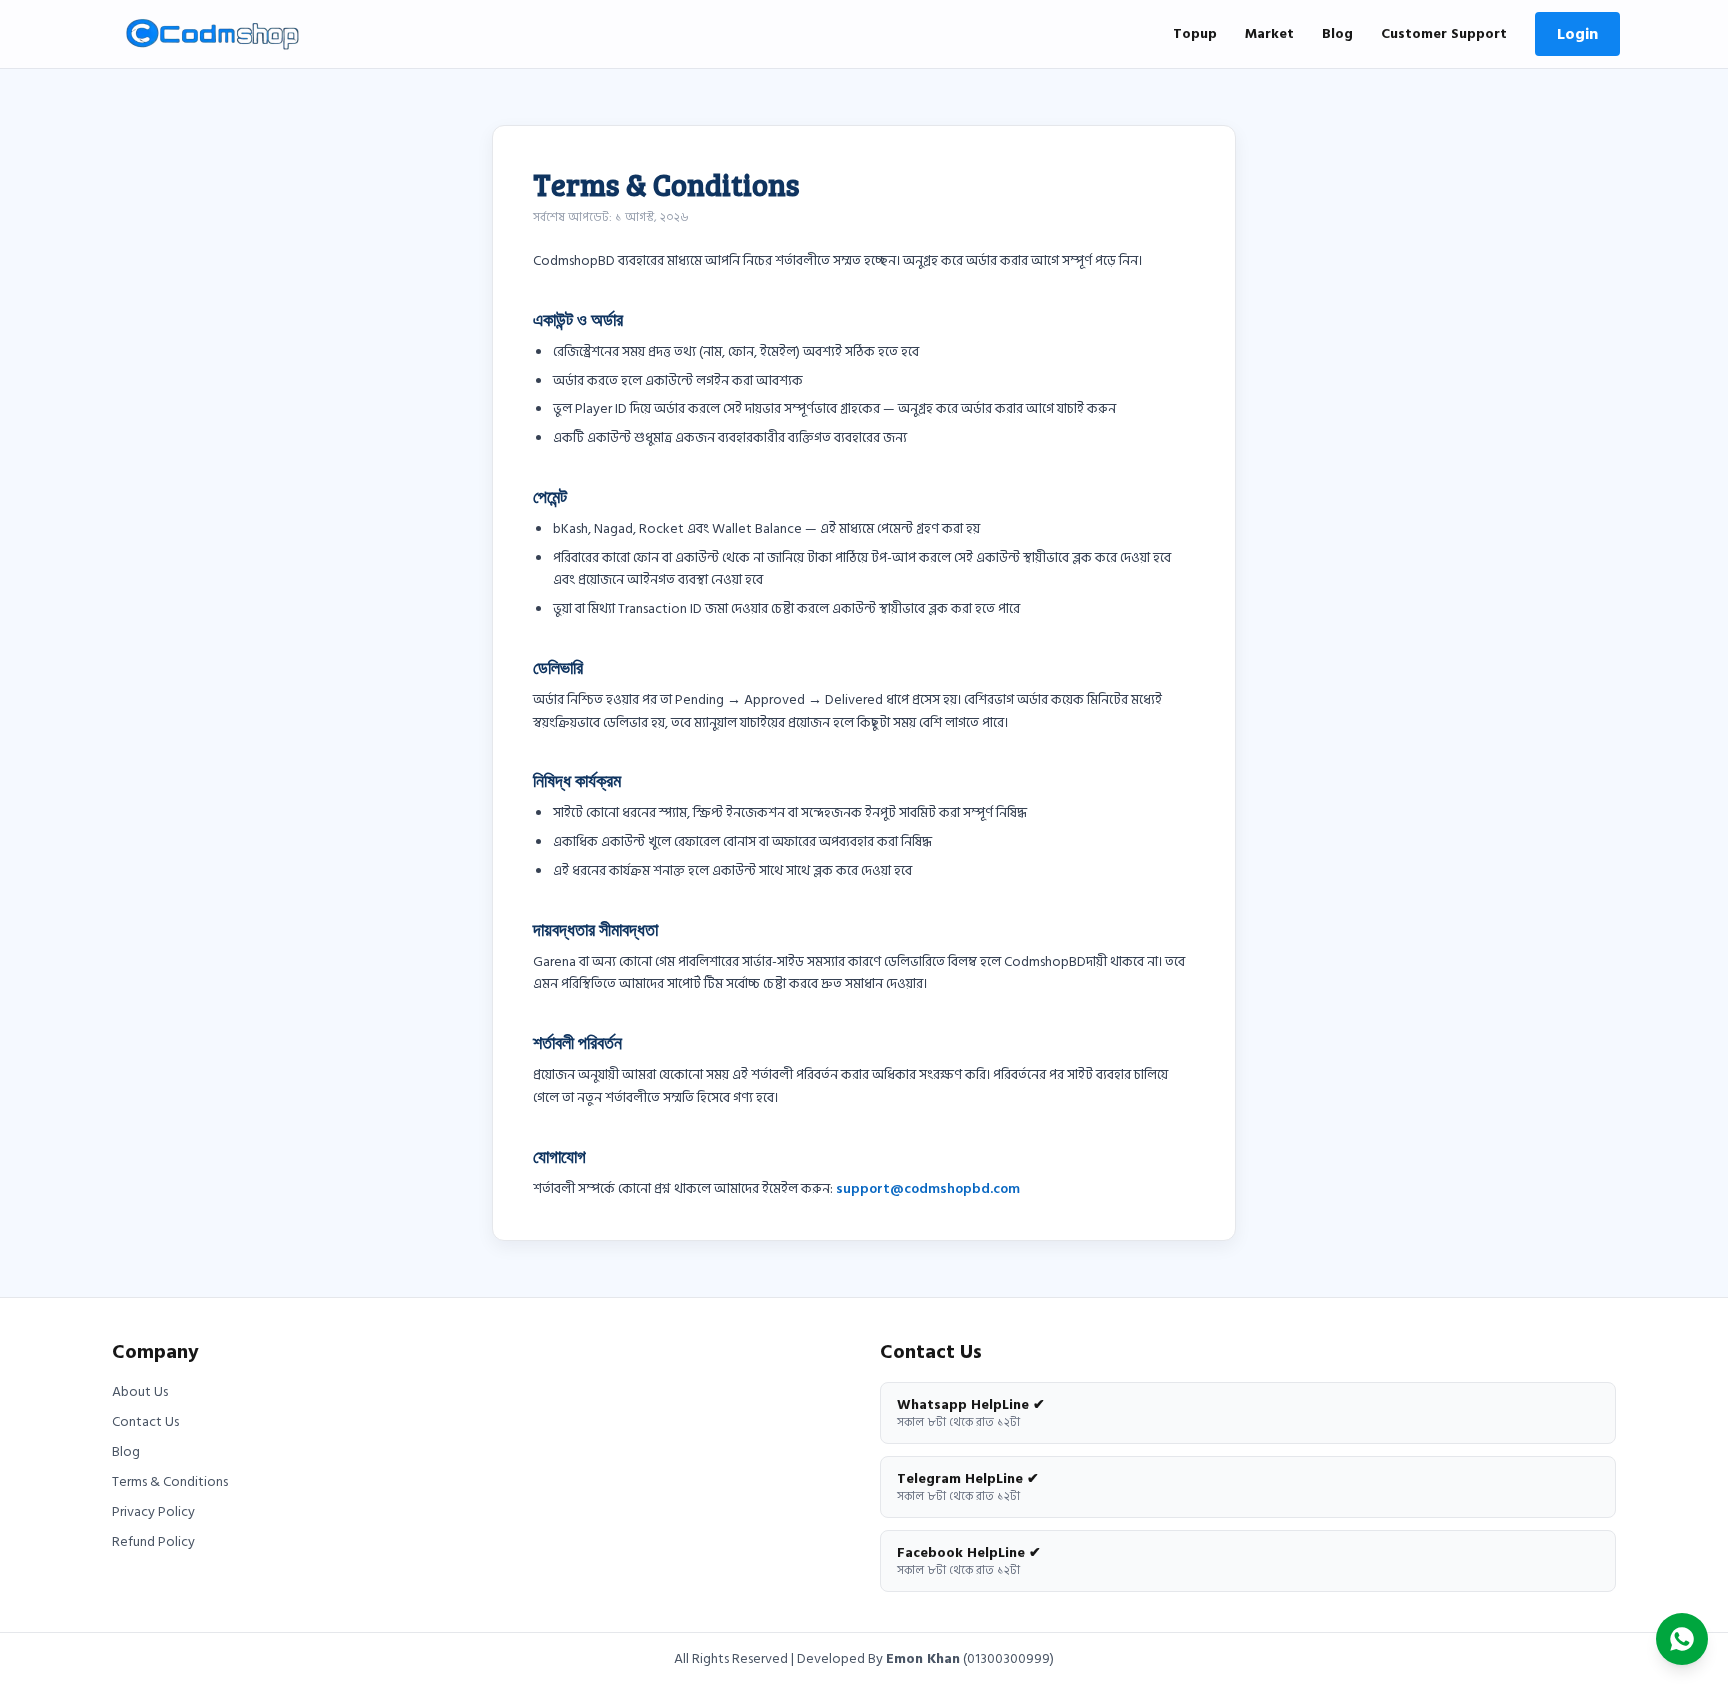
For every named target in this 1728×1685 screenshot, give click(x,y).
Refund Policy (153, 1542)
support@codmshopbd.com (928, 1188)
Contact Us (145, 1422)
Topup (1195, 33)
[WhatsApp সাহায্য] (1682, 1639)
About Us (140, 1392)
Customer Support (1444, 33)
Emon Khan (923, 1658)
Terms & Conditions (170, 1482)
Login (1577, 34)
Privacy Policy (153, 1512)
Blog (1337, 33)
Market (1269, 33)
